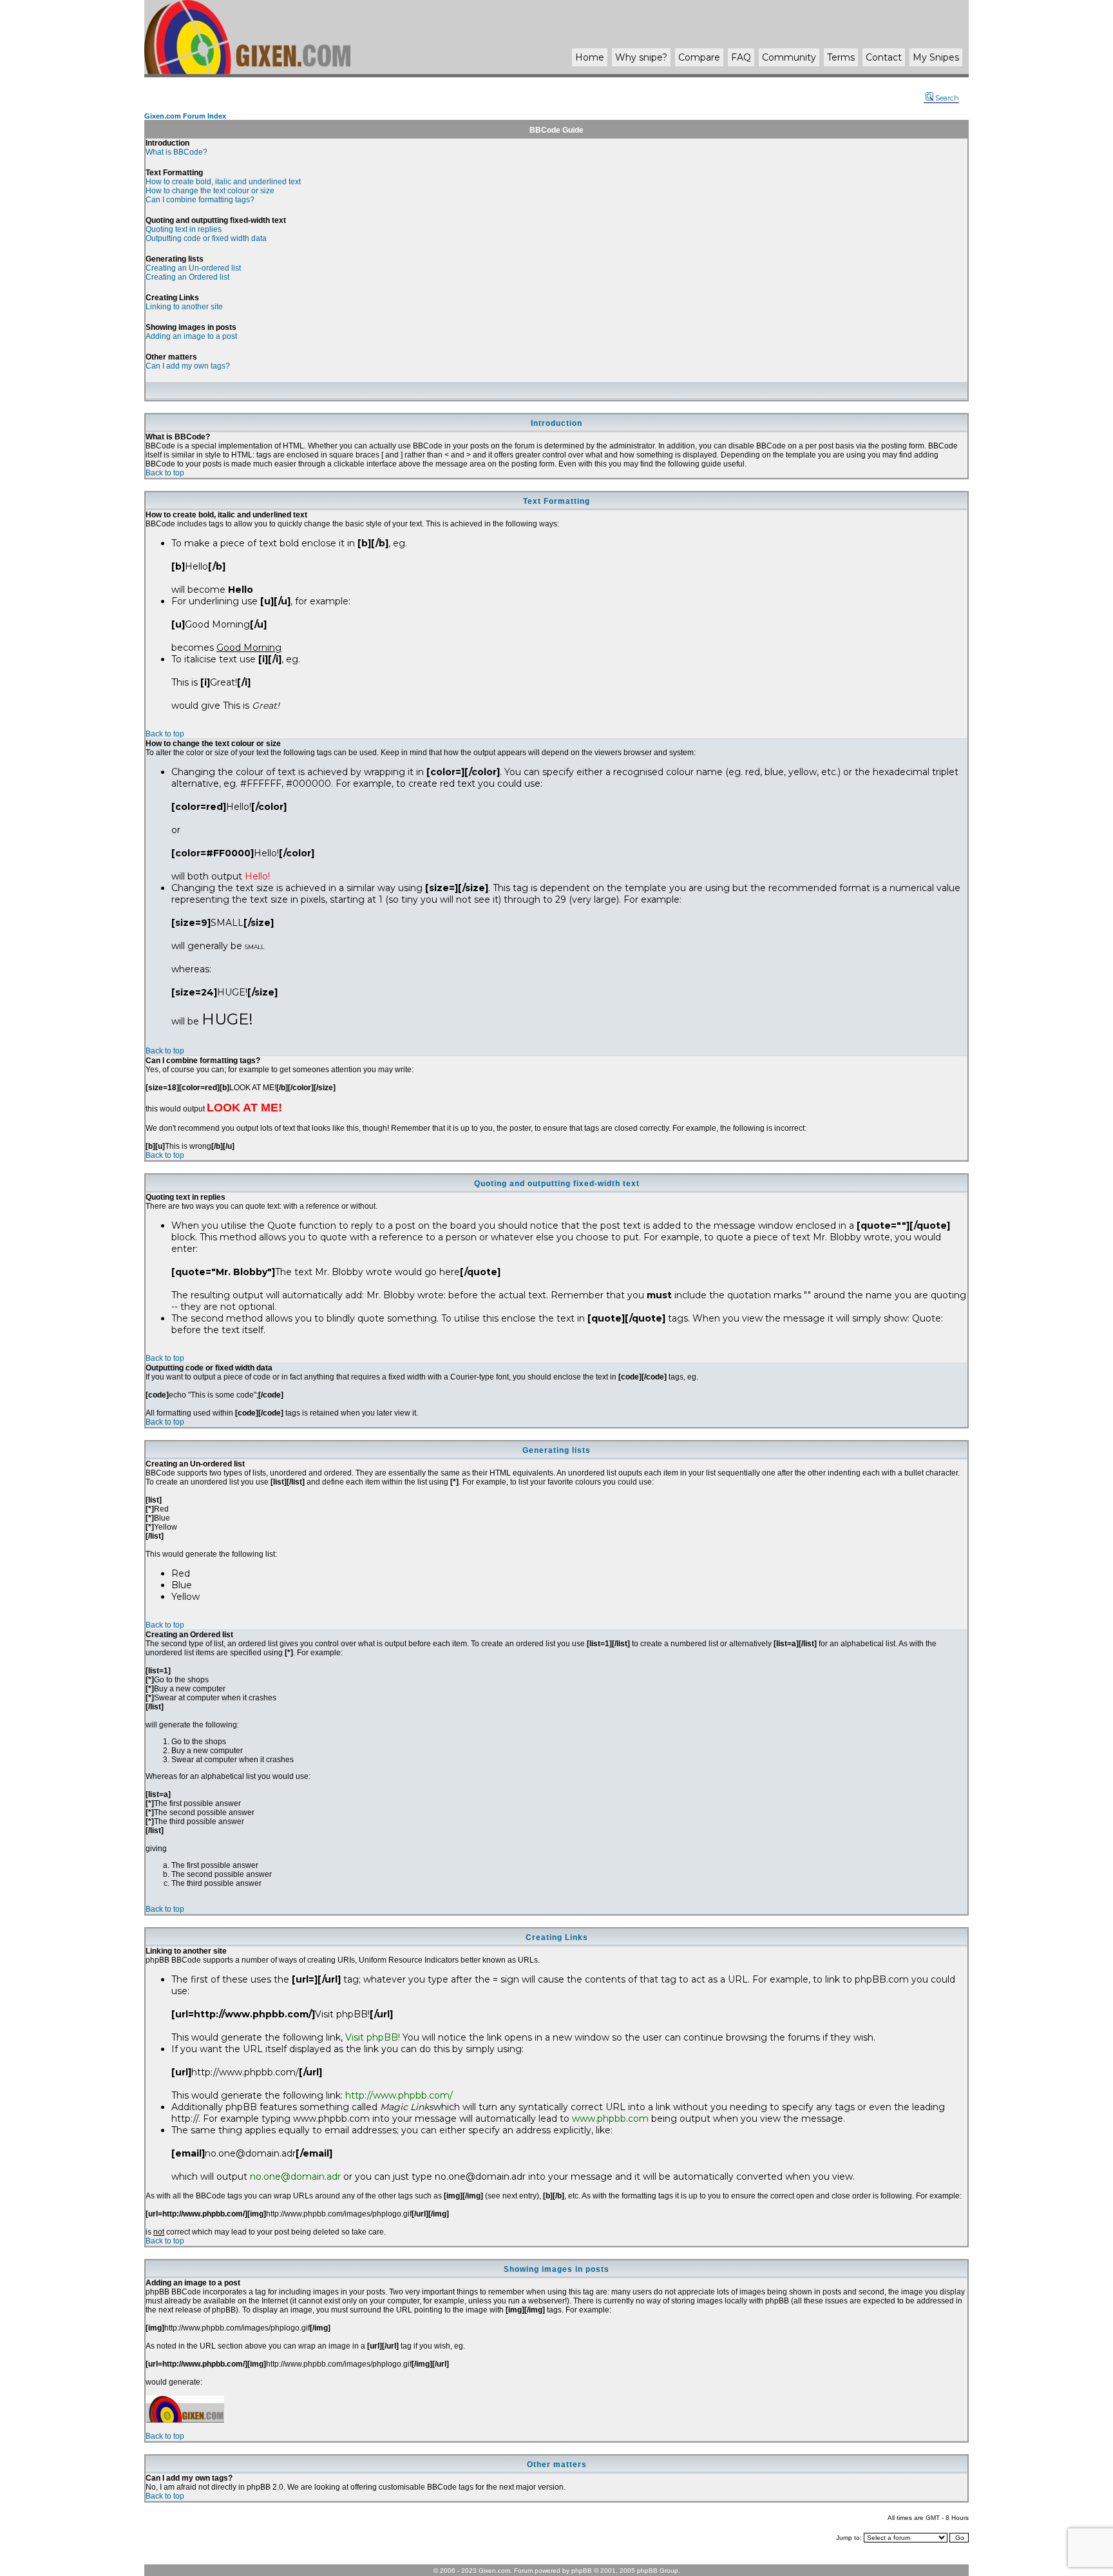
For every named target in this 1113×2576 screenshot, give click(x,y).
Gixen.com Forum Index (185, 116)
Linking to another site (184, 307)
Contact (884, 57)
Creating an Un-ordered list (193, 268)
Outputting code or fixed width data (206, 238)
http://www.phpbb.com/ (399, 2095)
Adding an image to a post (191, 336)
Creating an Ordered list (187, 277)
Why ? (641, 57)
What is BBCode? (176, 152)
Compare (699, 57)
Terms (841, 57)
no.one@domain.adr (295, 2177)
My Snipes (936, 57)
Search (947, 98)
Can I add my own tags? (188, 366)
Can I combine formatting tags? (200, 200)
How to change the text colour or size (210, 191)
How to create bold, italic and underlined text (223, 182)
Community (789, 57)
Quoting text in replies (184, 229)
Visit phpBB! (373, 2037)
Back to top (165, 473)
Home (590, 57)
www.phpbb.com (610, 2119)
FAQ (741, 57)
